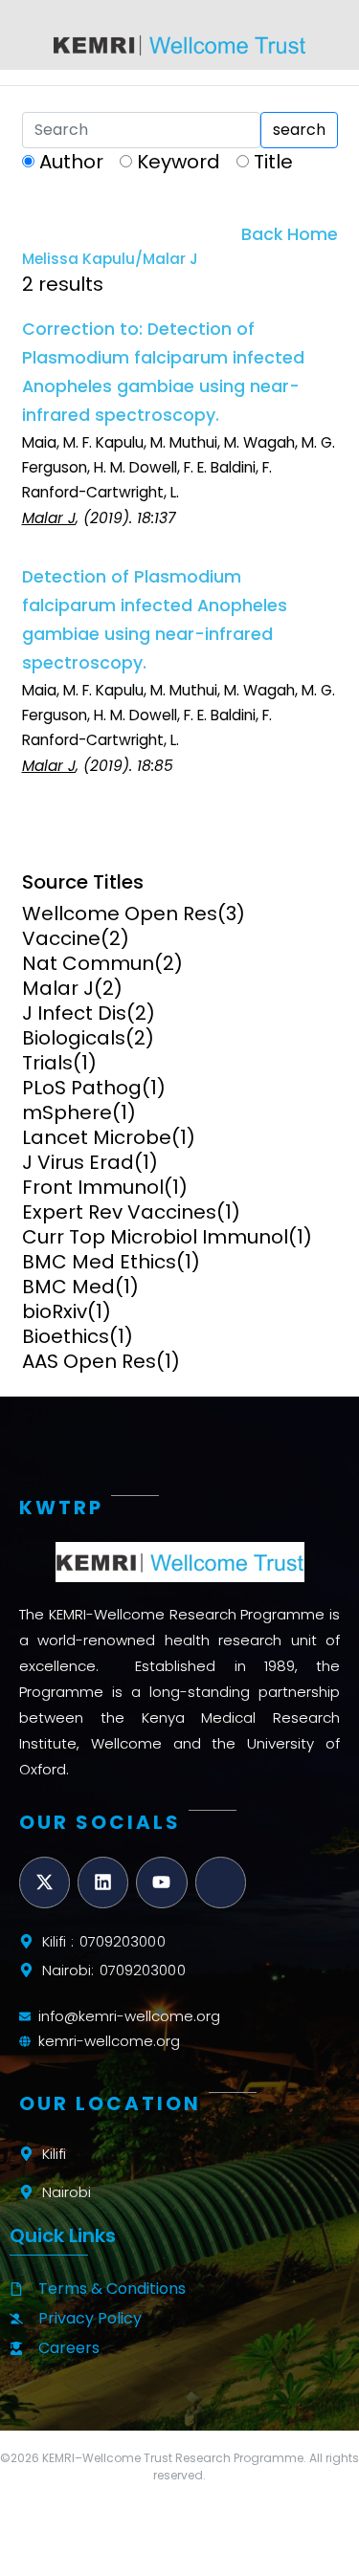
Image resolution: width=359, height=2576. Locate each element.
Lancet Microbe (97, 1137)
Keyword (179, 162)
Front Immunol (93, 1187)
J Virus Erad (78, 1162)
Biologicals (74, 1038)
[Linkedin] (103, 1882)
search (299, 130)
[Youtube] (161, 1882)
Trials (47, 1063)
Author (71, 162)
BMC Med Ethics (99, 1262)
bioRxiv (55, 1311)
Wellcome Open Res (120, 914)
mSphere (67, 1112)
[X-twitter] (45, 1882)
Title (273, 162)
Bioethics (66, 1336)
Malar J (58, 988)
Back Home (290, 234)
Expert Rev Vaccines (119, 1212)
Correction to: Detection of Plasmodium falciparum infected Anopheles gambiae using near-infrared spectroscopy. (163, 372)
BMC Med (68, 1287)
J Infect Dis (74, 1013)
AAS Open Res (89, 1361)
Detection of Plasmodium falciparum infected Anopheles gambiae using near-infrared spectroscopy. (155, 620)
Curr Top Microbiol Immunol (155, 1237)
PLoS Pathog (82, 1088)
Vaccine (61, 938)
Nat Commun (88, 963)
